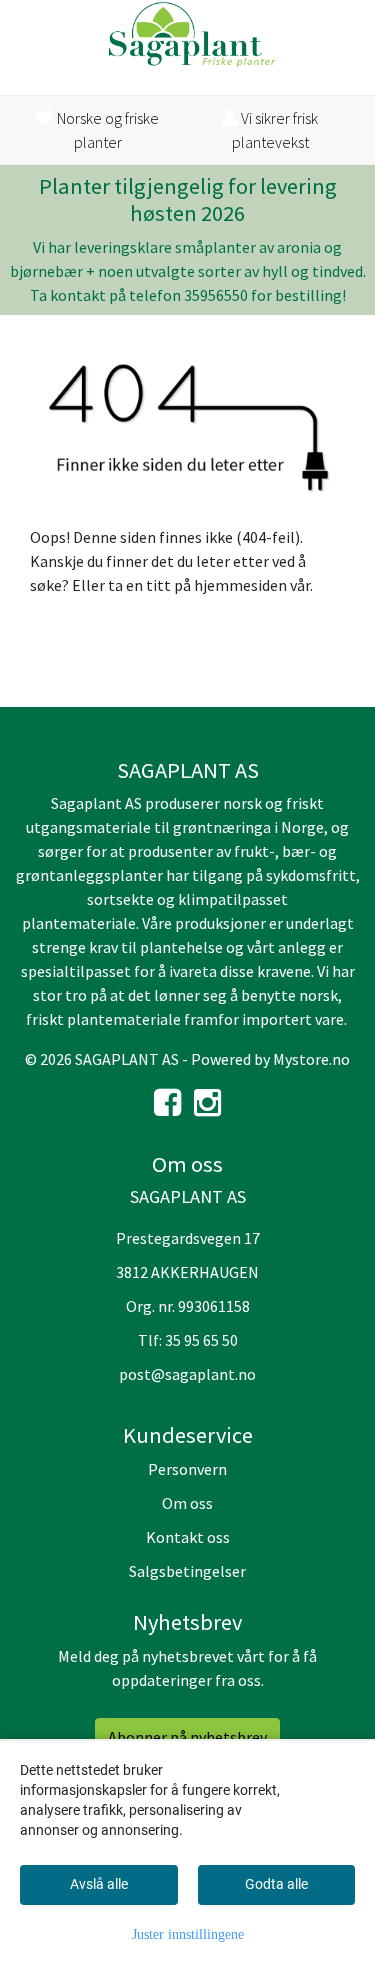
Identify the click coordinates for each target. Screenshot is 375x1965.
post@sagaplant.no (187, 1374)
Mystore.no (311, 1059)
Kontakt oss (188, 1537)
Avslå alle (99, 1884)
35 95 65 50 (201, 1340)
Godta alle (276, 1884)
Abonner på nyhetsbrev (187, 1737)
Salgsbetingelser (187, 1571)
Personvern (187, 1469)
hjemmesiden (240, 585)
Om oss (187, 1503)
